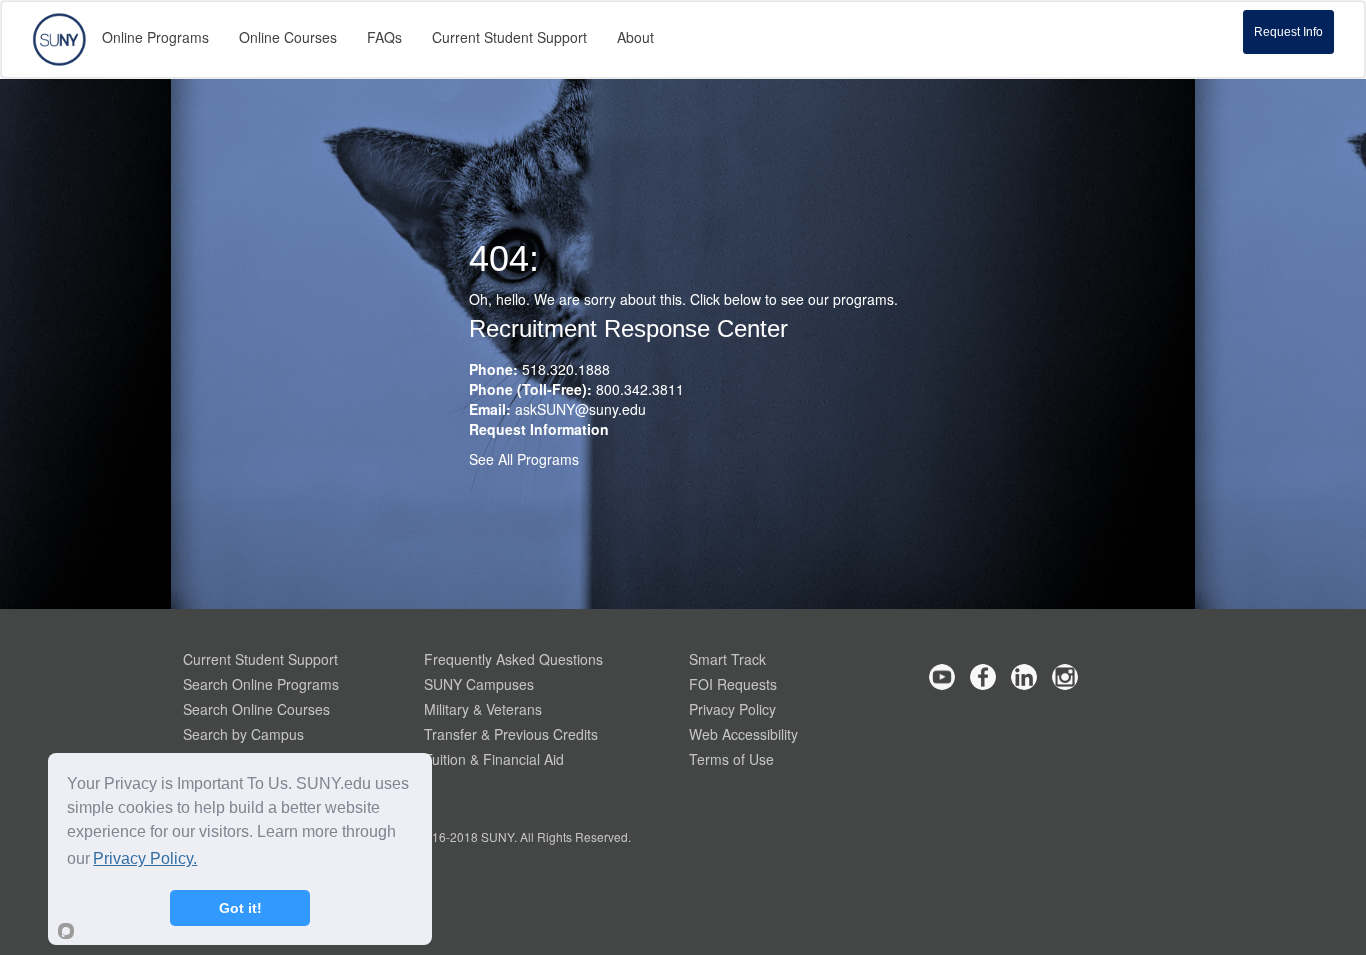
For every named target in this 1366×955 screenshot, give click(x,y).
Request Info (1288, 32)
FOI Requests (733, 684)
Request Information (539, 429)
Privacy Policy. (145, 858)
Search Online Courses (256, 709)
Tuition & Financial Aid (494, 759)
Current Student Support (260, 659)
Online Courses (288, 37)
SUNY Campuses (479, 684)
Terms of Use (731, 759)
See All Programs (524, 459)
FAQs (384, 37)
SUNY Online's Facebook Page (983, 677)
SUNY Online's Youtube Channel (942, 677)
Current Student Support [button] (509, 37)
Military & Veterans (483, 709)
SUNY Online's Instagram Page (1065, 677)
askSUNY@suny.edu (580, 409)
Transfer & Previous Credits (511, 734)
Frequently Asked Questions (513, 659)
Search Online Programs (261, 684)
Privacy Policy (732, 709)
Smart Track (727, 659)
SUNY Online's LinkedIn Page (1024, 677)
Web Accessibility (743, 734)
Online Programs (155, 37)
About (635, 37)
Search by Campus (243, 734)
